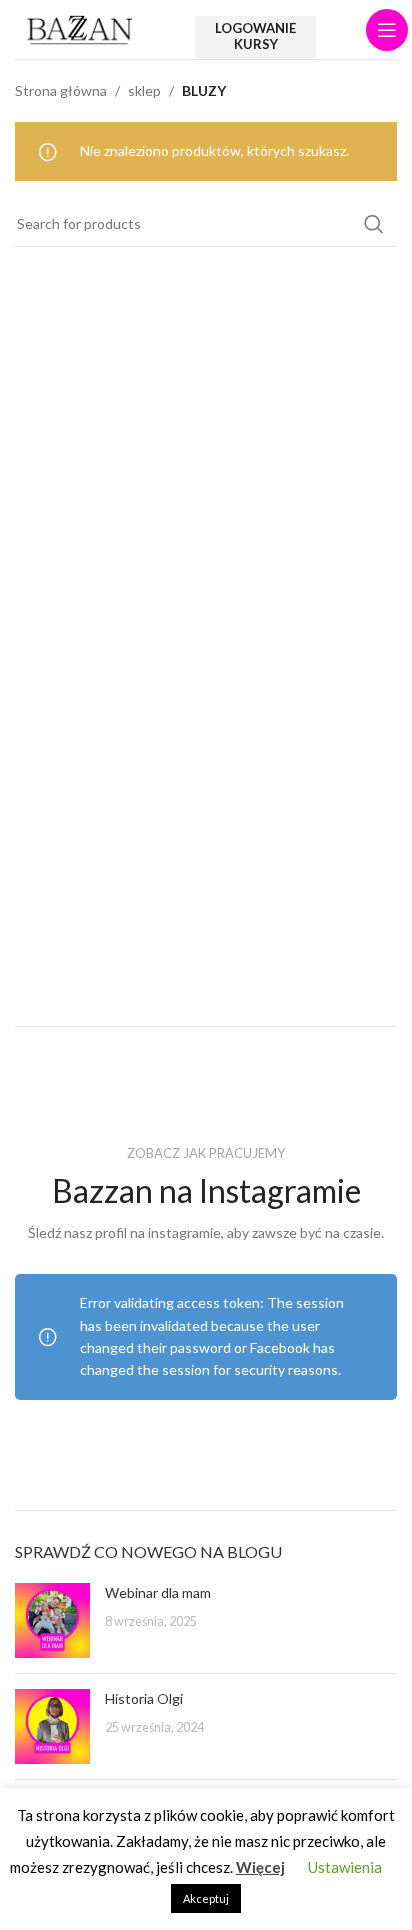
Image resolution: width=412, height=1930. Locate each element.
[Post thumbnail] (52, 1620)
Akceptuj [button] (206, 1898)
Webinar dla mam (158, 1592)
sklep (144, 90)
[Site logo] (80, 27)
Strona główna (61, 90)
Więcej (260, 1867)
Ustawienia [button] (345, 1867)
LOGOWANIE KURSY (255, 36)
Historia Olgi (144, 1698)
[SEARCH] (374, 224)
